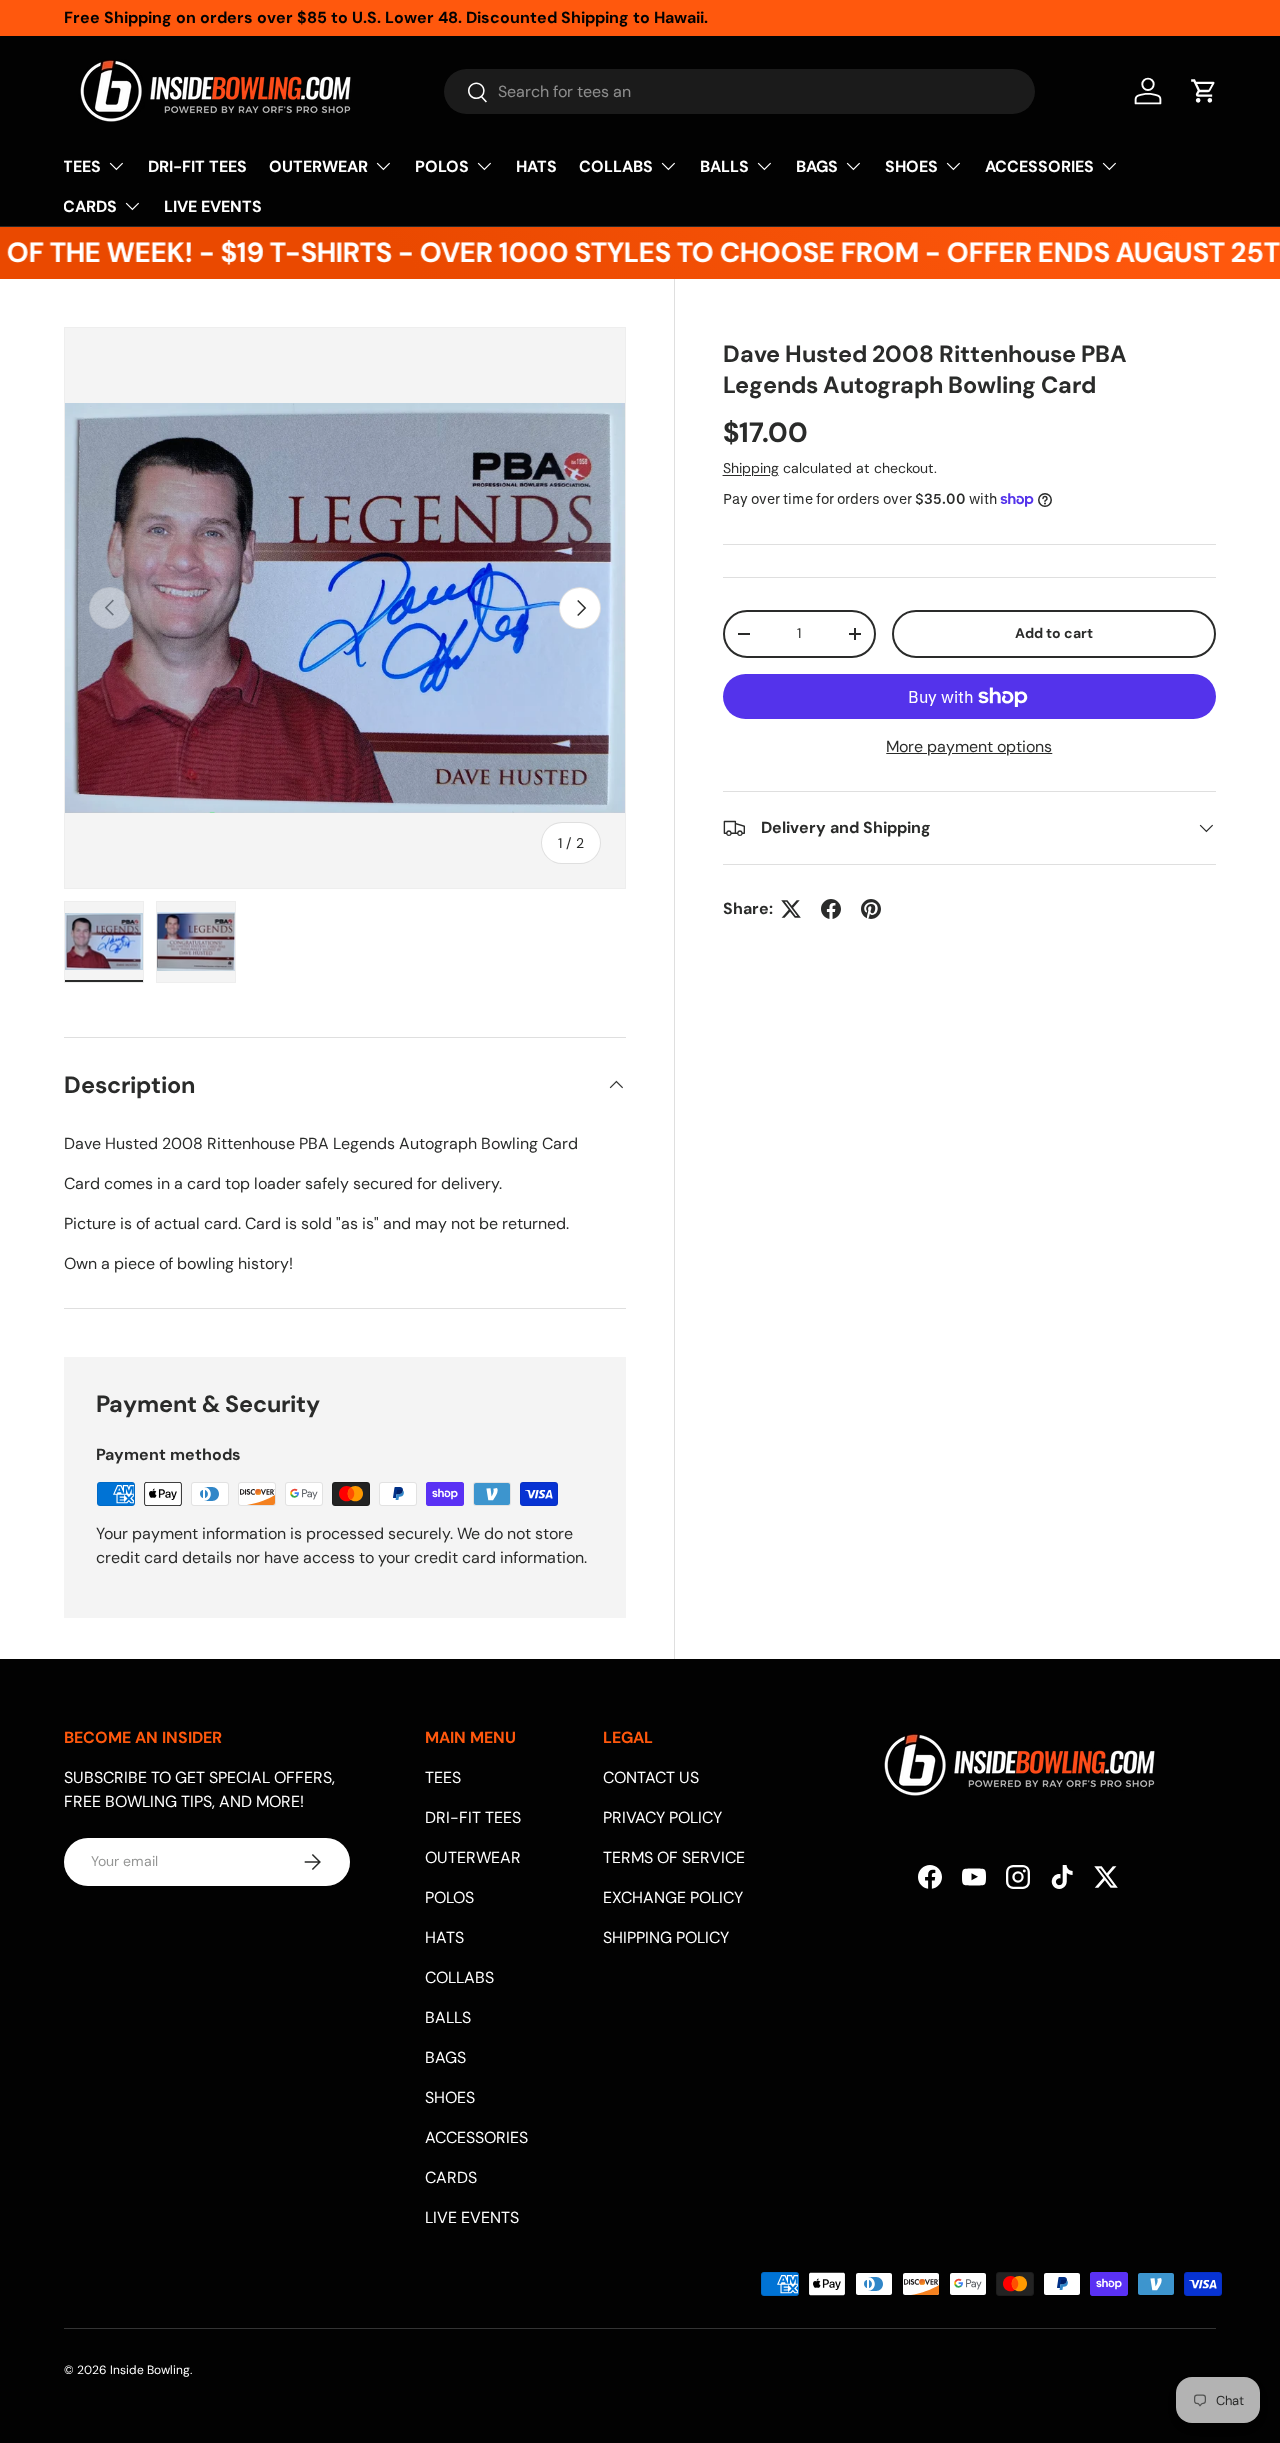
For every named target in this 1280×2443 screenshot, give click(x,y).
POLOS (442, 166)
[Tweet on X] (791, 909)
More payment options (969, 746)
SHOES (911, 166)
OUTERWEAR (318, 166)
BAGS (817, 166)
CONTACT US (651, 1777)
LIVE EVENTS (213, 206)
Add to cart (1054, 634)
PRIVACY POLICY (662, 1817)
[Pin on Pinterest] (871, 909)
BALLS (724, 166)
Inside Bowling (150, 2370)
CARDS (90, 206)
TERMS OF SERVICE (674, 1857)
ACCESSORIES (1039, 166)
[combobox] (739, 91)
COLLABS (616, 166)
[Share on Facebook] (831, 909)
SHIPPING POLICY (666, 1937)
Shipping (751, 468)
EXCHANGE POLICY (673, 1897)
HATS (536, 166)
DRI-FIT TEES (197, 166)
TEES (82, 166)
